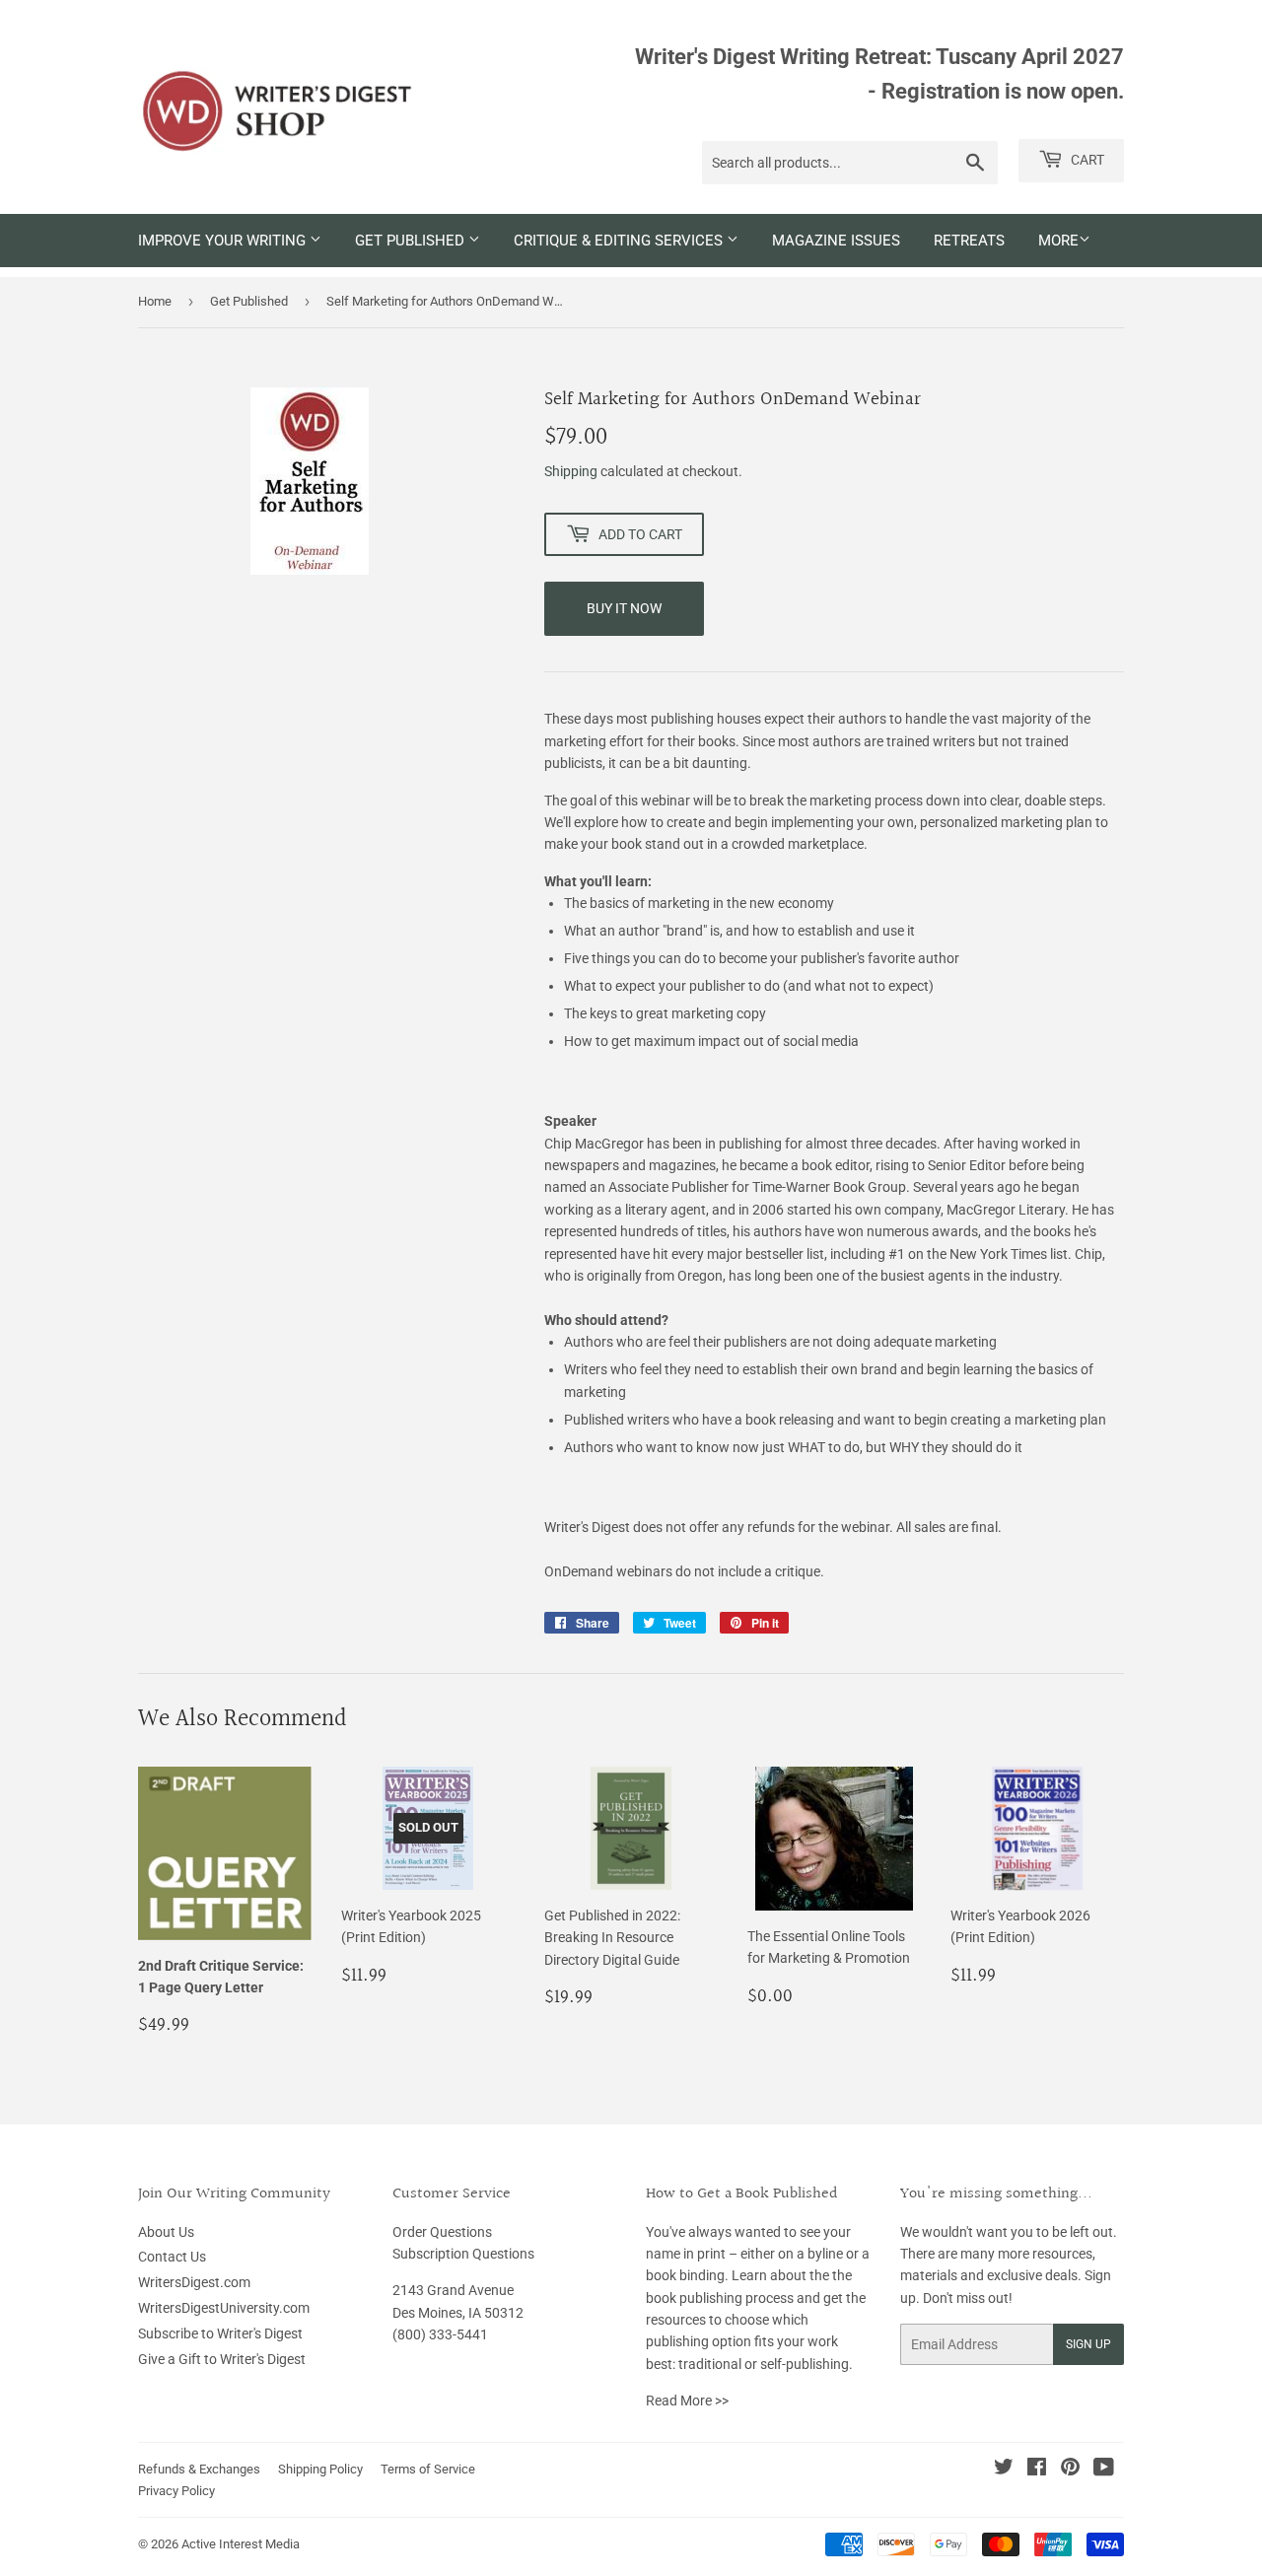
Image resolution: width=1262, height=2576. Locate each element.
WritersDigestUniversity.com (224, 2308)
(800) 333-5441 (440, 2334)
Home (155, 301)
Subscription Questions (463, 2254)
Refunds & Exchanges (199, 2469)
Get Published (412, 241)
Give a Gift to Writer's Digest (222, 2359)
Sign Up (1088, 2344)
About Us (166, 2232)
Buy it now (624, 608)
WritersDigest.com (194, 2282)
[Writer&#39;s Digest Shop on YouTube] (1104, 2470)
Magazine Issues (836, 241)
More (1058, 241)
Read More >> (687, 2401)
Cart (1086, 160)
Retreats (969, 241)
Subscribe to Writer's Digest (220, 2333)
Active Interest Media (241, 2544)
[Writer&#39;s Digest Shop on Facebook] (1037, 2470)
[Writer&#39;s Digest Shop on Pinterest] (1070, 2470)
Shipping (571, 471)
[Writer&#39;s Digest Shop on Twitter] (1004, 2470)
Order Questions (442, 2232)
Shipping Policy (320, 2469)
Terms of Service (428, 2469)
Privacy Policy (176, 2491)
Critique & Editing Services (620, 241)
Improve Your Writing (224, 241)
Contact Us (172, 2257)
